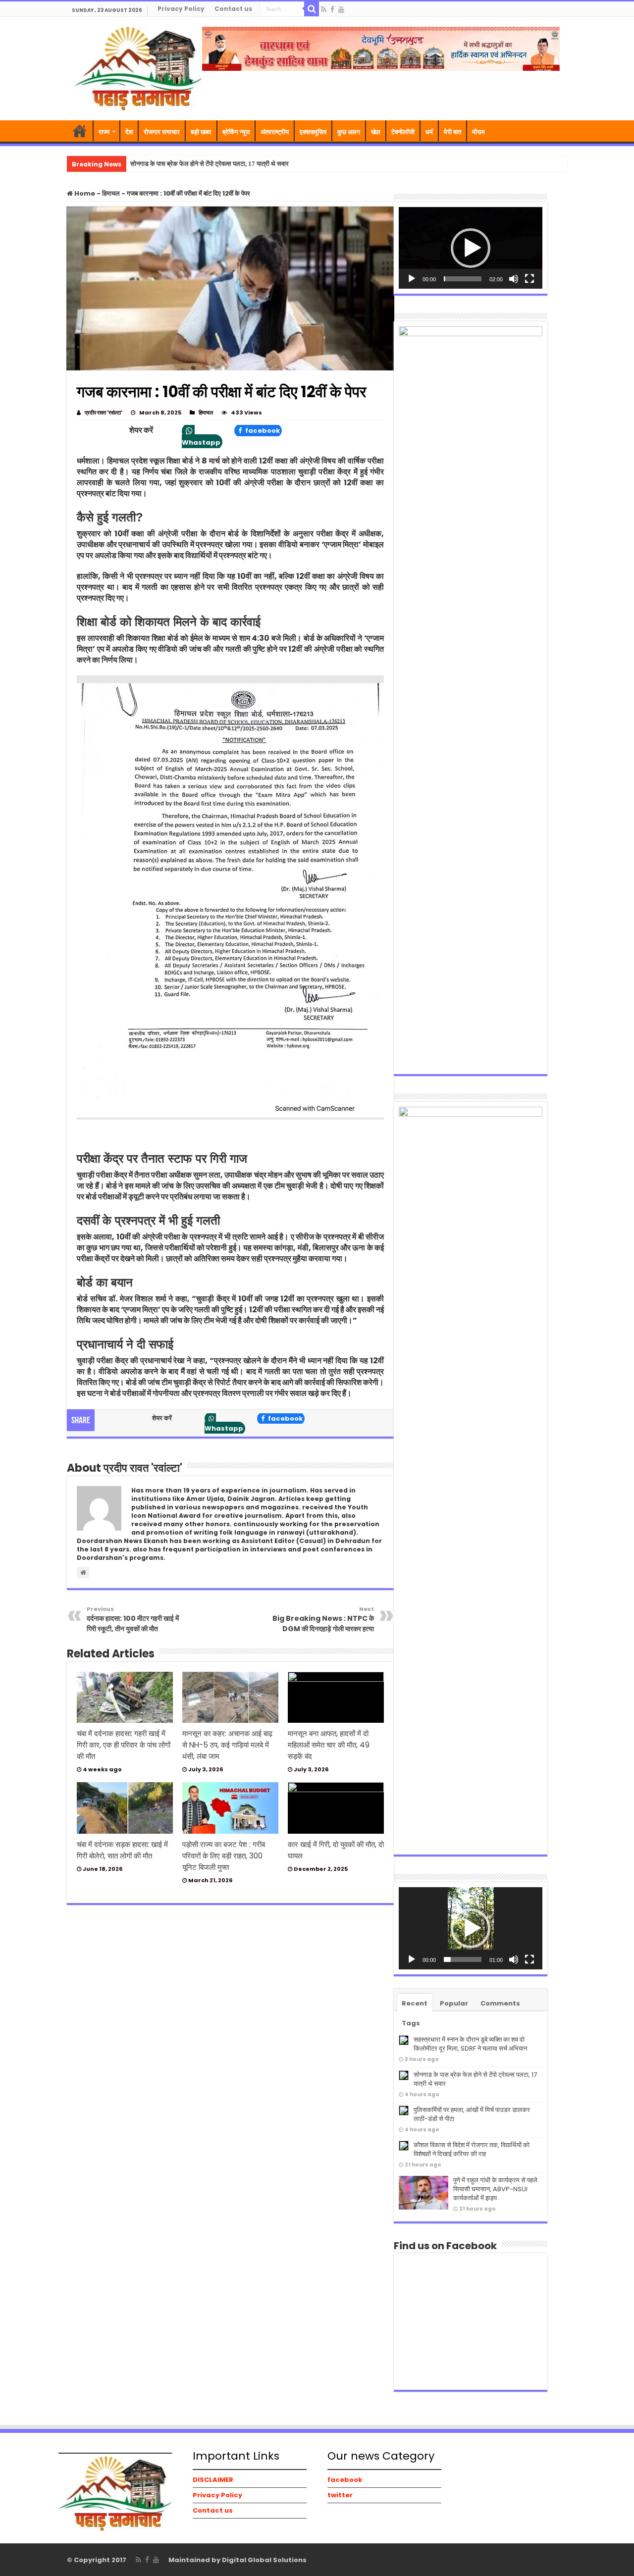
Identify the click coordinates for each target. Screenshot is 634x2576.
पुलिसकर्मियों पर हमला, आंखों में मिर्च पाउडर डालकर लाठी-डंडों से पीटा (472, 2114)
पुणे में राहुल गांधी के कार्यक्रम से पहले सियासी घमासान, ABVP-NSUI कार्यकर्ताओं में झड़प (495, 2189)
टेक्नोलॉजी (403, 132)
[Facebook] (332, 9)
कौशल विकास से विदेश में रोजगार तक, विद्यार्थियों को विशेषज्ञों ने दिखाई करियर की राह (472, 2149)
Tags (411, 2023)
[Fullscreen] (529, 279)
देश (129, 132)
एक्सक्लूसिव (313, 132)
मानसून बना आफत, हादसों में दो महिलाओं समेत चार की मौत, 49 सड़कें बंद (329, 1745)
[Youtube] (341, 9)
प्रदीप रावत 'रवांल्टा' (104, 412)
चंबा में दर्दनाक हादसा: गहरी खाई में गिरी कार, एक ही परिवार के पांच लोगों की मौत (124, 1745)
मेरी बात (452, 132)
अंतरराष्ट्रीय (275, 132)
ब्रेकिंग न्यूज (236, 132)
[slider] (463, 279)
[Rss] (324, 9)
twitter (340, 2495)
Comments (500, 2003)
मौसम (478, 132)
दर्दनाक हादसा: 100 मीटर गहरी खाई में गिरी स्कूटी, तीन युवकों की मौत (133, 1619)
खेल (376, 132)
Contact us (233, 9)
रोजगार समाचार (162, 132)
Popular (454, 2003)
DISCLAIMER (213, 2480)
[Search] (312, 9)
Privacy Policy (181, 9)
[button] (471, 248)
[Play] (412, 279)
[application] (471, 248)
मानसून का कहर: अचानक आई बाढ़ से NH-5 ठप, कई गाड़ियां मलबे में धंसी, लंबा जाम (227, 1745)
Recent (415, 2003)
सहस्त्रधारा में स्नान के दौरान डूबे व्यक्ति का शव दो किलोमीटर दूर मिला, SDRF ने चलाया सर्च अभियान (470, 2044)
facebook (262, 431)
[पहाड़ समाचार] (138, 67)
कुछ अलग (349, 132)
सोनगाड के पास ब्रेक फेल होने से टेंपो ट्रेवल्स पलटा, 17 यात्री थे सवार (210, 164)
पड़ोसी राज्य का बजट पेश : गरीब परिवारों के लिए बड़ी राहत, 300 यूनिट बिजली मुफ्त (224, 1856)
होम (80, 131)
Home (84, 193)
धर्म (429, 132)
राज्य (104, 132)
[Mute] (514, 279)
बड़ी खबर (201, 132)
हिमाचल (111, 193)
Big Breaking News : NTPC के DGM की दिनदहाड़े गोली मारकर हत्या (323, 1619)
